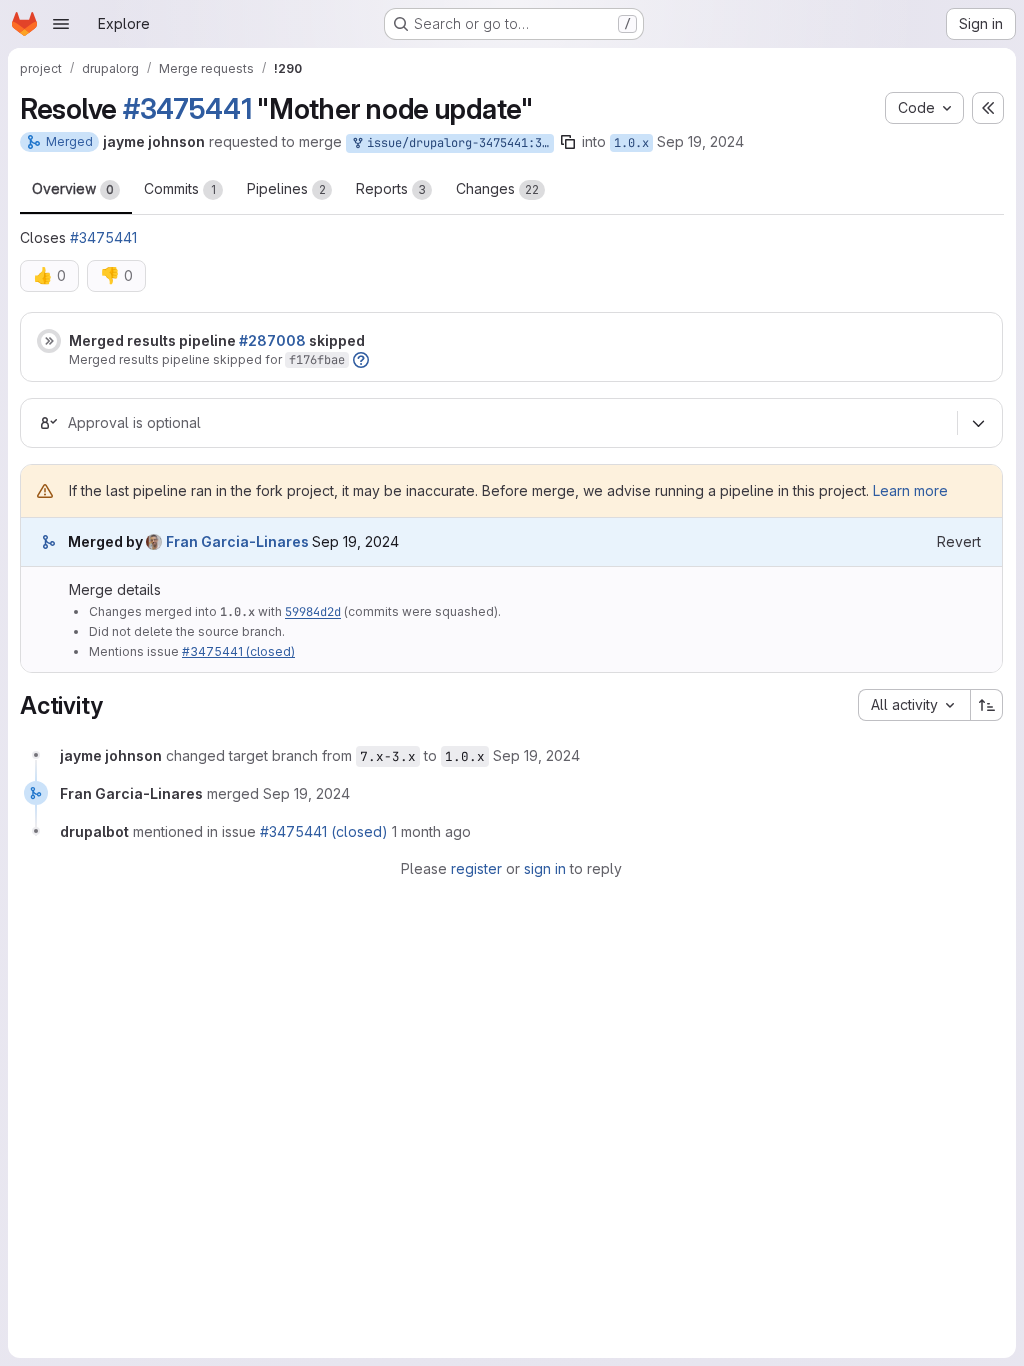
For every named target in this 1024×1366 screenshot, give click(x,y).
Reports (391, 188)
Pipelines (286, 188)
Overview (73, 188)
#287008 (272, 340)
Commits (180, 188)
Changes (497, 188)
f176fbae (317, 360)
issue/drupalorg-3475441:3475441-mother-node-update (457, 143)
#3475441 (187, 109)
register (476, 868)
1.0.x (631, 143)
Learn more (910, 490)
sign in (545, 868)
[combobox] (914, 705)
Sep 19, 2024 (700, 141)
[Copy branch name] (568, 142)
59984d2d (313, 612)
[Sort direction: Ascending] (987, 705)
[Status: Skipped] (49, 341)
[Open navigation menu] (61, 24)
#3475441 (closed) (238, 651)
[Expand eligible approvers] (978, 424)
